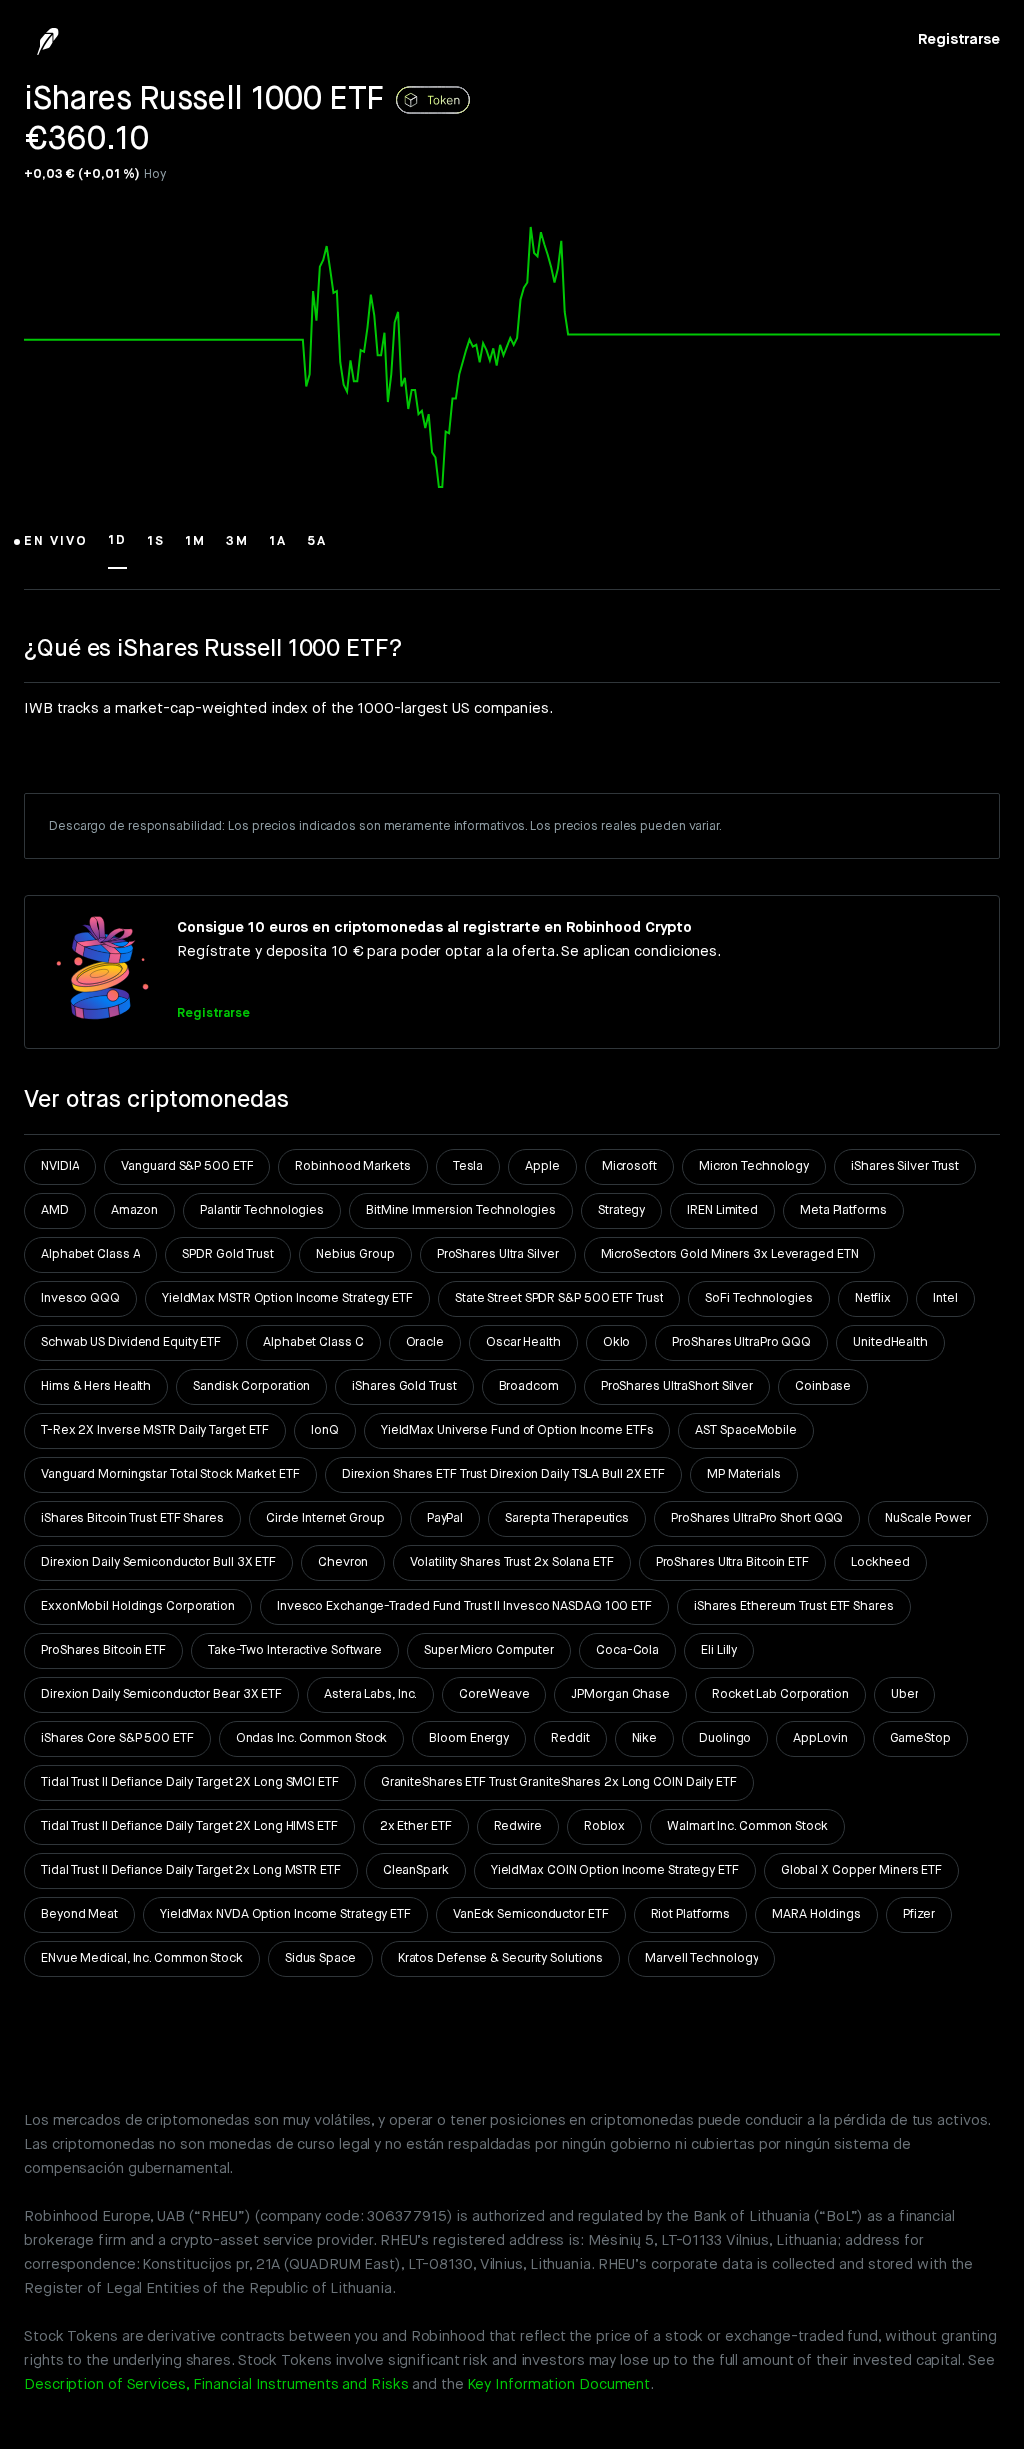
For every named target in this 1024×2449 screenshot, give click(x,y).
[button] (56, 550)
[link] (959, 40)
